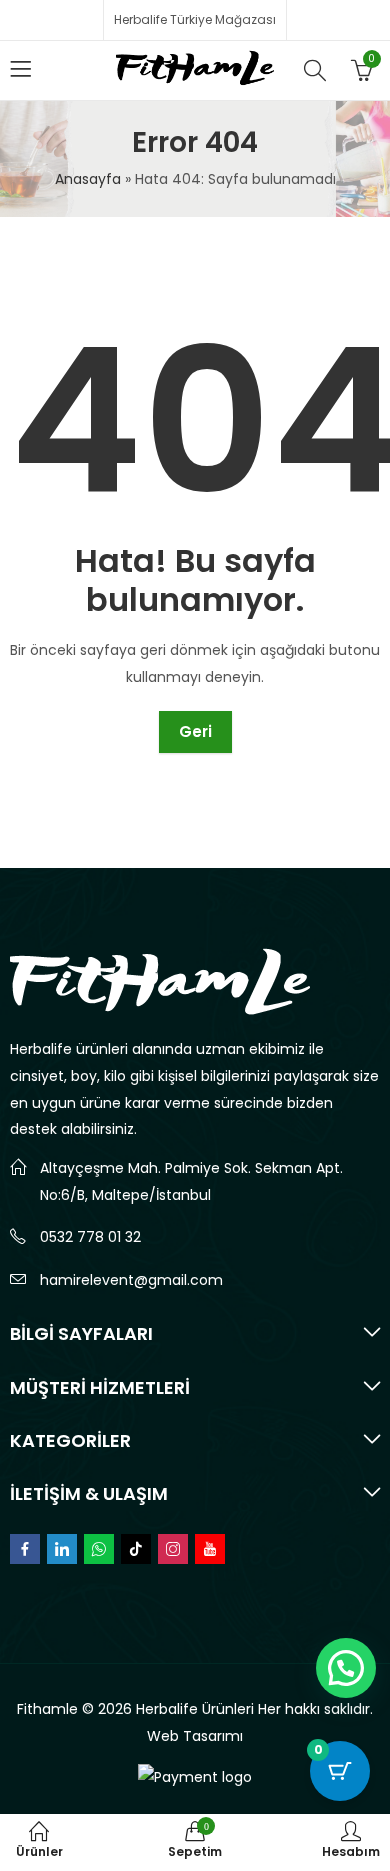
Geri (195, 731)
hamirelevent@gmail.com (131, 1280)
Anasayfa (88, 179)
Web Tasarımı (195, 1736)
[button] (346, 1668)
